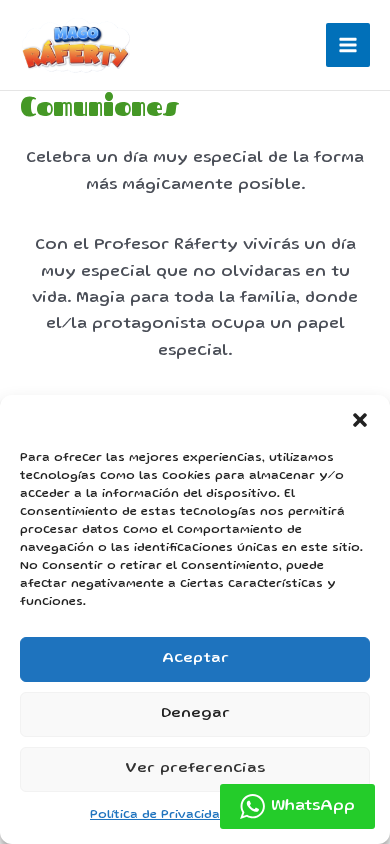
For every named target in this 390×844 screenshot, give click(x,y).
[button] (360, 420)
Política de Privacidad (159, 815)
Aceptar (195, 659)
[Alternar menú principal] (348, 45)
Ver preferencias (195, 769)
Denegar (195, 714)
